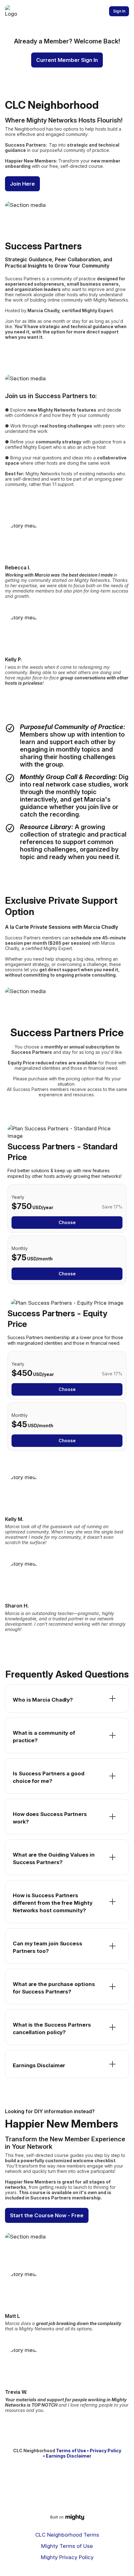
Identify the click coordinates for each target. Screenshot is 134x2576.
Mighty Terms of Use (67, 2546)
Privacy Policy (105, 2451)
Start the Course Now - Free (47, 2215)
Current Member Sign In (67, 60)
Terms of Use (71, 2451)
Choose (67, 1222)
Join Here (22, 184)
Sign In (119, 11)
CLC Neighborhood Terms (67, 2535)
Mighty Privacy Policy (67, 2557)
